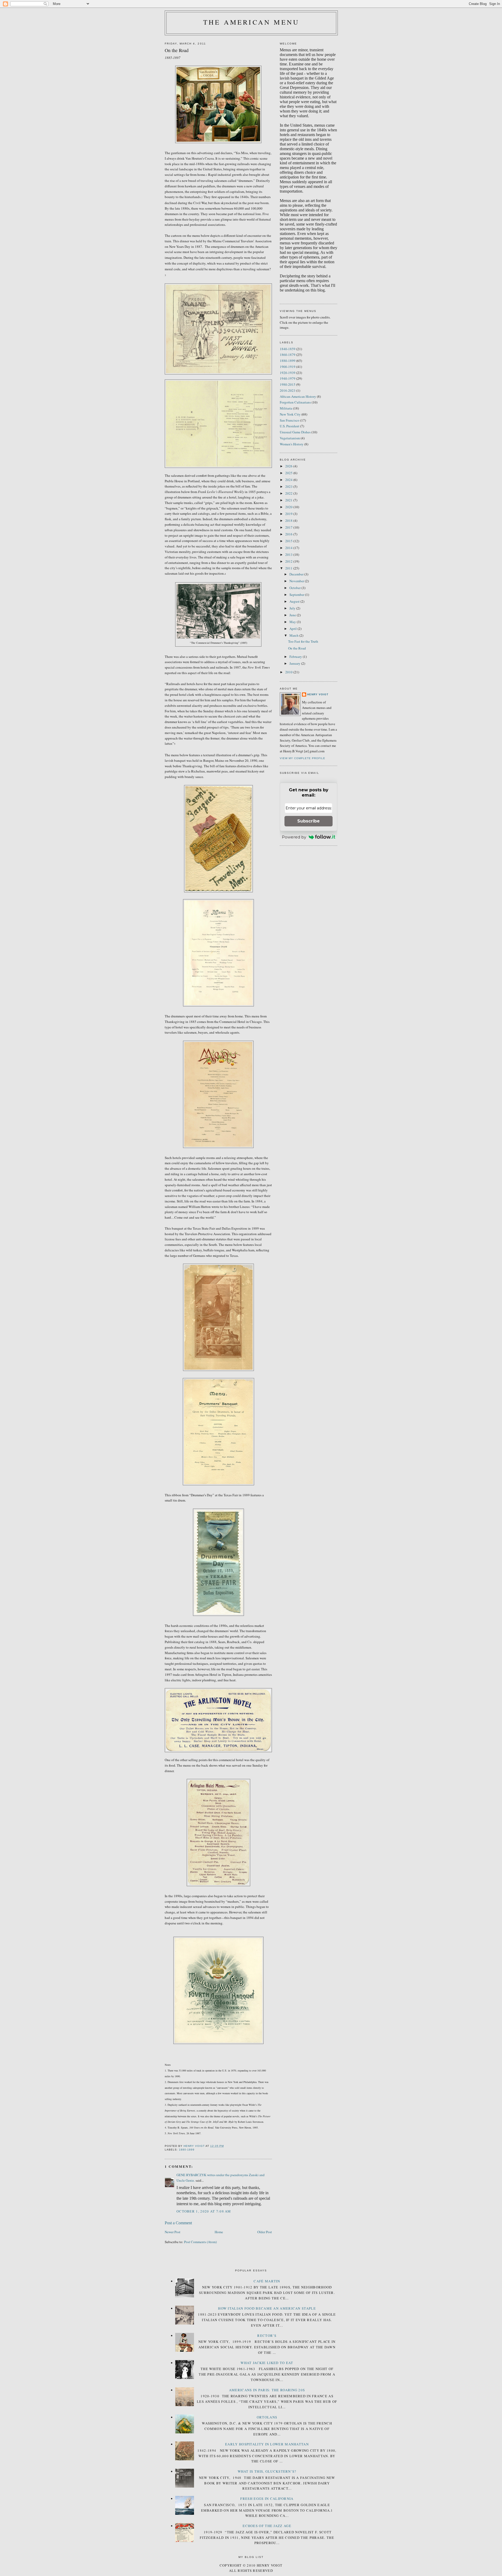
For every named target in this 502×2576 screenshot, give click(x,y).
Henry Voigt (318, 694)
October (295, 588)
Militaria (286, 408)
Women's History (292, 444)
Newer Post (173, 2232)
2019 (289, 514)
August (295, 601)
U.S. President (290, 426)
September (297, 595)
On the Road (297, 648)
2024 (289, 480)
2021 (289, 500)
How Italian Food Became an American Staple (267, 2308)
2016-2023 (288, 390)
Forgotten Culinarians (295, 402)
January (295, 663)
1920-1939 (288, 373)
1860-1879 (288, 355)
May (293, 622)
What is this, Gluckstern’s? (267, 2471)
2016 (289, 534)
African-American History (298, 396)
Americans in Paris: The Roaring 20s (267, 2390)
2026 (289, 466)
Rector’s (267, 2336)
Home (219, 2232)
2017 (289, 527)
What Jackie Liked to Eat (267, 2363)
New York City (290, 414)
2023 (289, 486)
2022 (289, 493)
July (293, 608)
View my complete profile (303, 758)
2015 (289, 541)
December (297, 574)
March (294, 635)
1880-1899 (187, 2150)
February (296, 657)
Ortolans (267, 2417)
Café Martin (267, 2281)
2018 (289, 520)
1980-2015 (288, 384)
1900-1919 (288, 367)
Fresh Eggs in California (267, 2499)
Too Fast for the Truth (303, 641)
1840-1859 (288, 349)
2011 (289, 568)
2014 (289, 548)
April (293, 629)
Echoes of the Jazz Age (267, 2526)
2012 (289, 561)
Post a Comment (178, 2223)
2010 (289, 672)
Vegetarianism (290, 438)
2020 (289, 507)
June (293, 615)
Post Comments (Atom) (200, 2242)
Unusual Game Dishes (295, 432)
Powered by (294, 837)
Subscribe (309, 821)
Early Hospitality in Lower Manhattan (267, 2444)
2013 (289, 555)
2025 (289, 473)
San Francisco (290, 420)
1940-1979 (288, 378)
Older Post (265, 2232)
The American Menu (251, 22)
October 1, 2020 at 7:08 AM (204, 2211)
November (297, 581)
